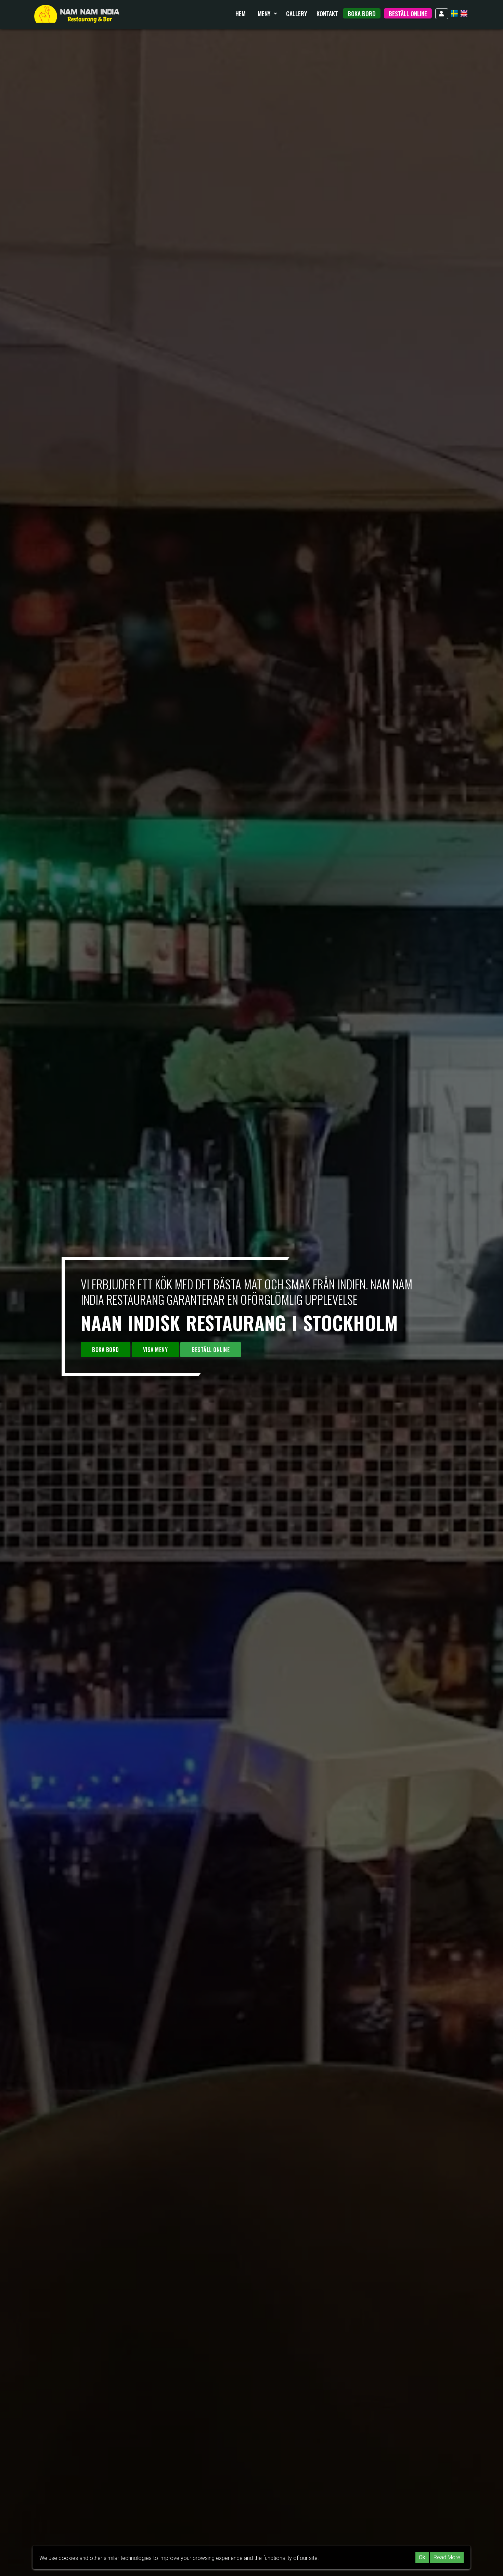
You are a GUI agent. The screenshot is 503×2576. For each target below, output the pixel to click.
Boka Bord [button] (106, 1350)
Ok (422, 2557)
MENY (265, 13)
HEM (241, 13)
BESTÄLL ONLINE (408, 13)
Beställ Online (211, 1350)
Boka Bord (362, 13)
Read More (447, 2557)
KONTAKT (327, 13)
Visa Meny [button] (156, 1350)
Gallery (296, 13)
